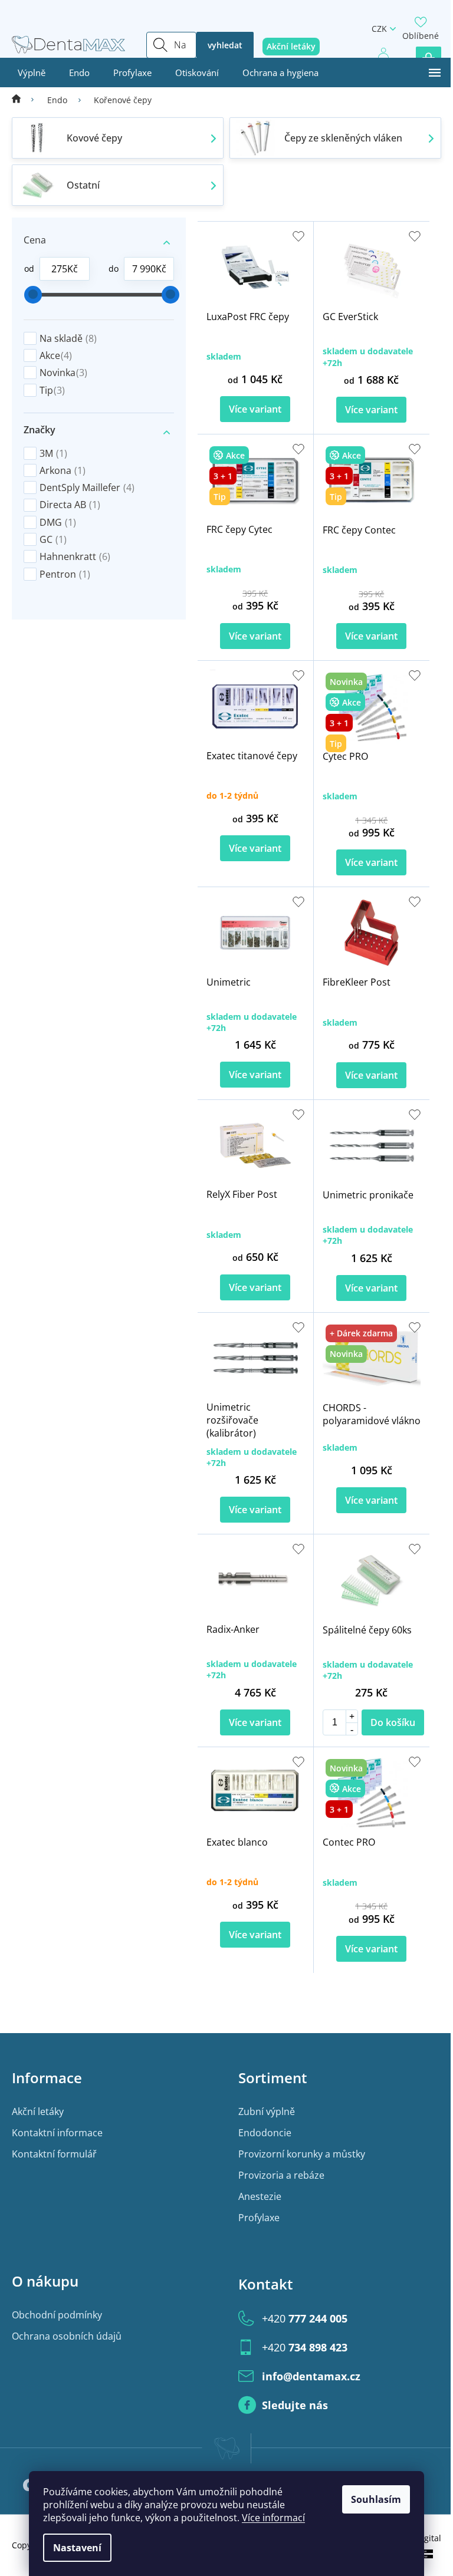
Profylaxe (259, 2218)
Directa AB (70, 505)
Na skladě (68, 338)
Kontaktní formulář (54, 2154)
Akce (56, 355)
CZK (379, 29)
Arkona (63, 470)
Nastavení (77, 2548)
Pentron (65, 574)
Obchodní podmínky (57, 2315)
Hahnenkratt (75, 556)
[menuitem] (32, 73)
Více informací (273, 2518)
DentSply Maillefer (87, 487)
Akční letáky (38, 2111)
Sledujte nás (295, 2405)
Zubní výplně (267, 2111)
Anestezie (260, 2196)
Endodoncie (265, 2133)
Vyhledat (225, 45)
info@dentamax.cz (311, 2376)
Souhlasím (376, 2499)
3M (53, 453)
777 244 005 (305, 2318)
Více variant (255, 409)
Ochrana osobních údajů (67, 2336)
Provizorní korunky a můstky (302, 2154)
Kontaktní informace (57, 2133)
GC (53, 539)
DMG (58, 522)
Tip (52, 390)
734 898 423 (305, 2347)
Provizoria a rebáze (281, 2175)
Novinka (63, 373)
